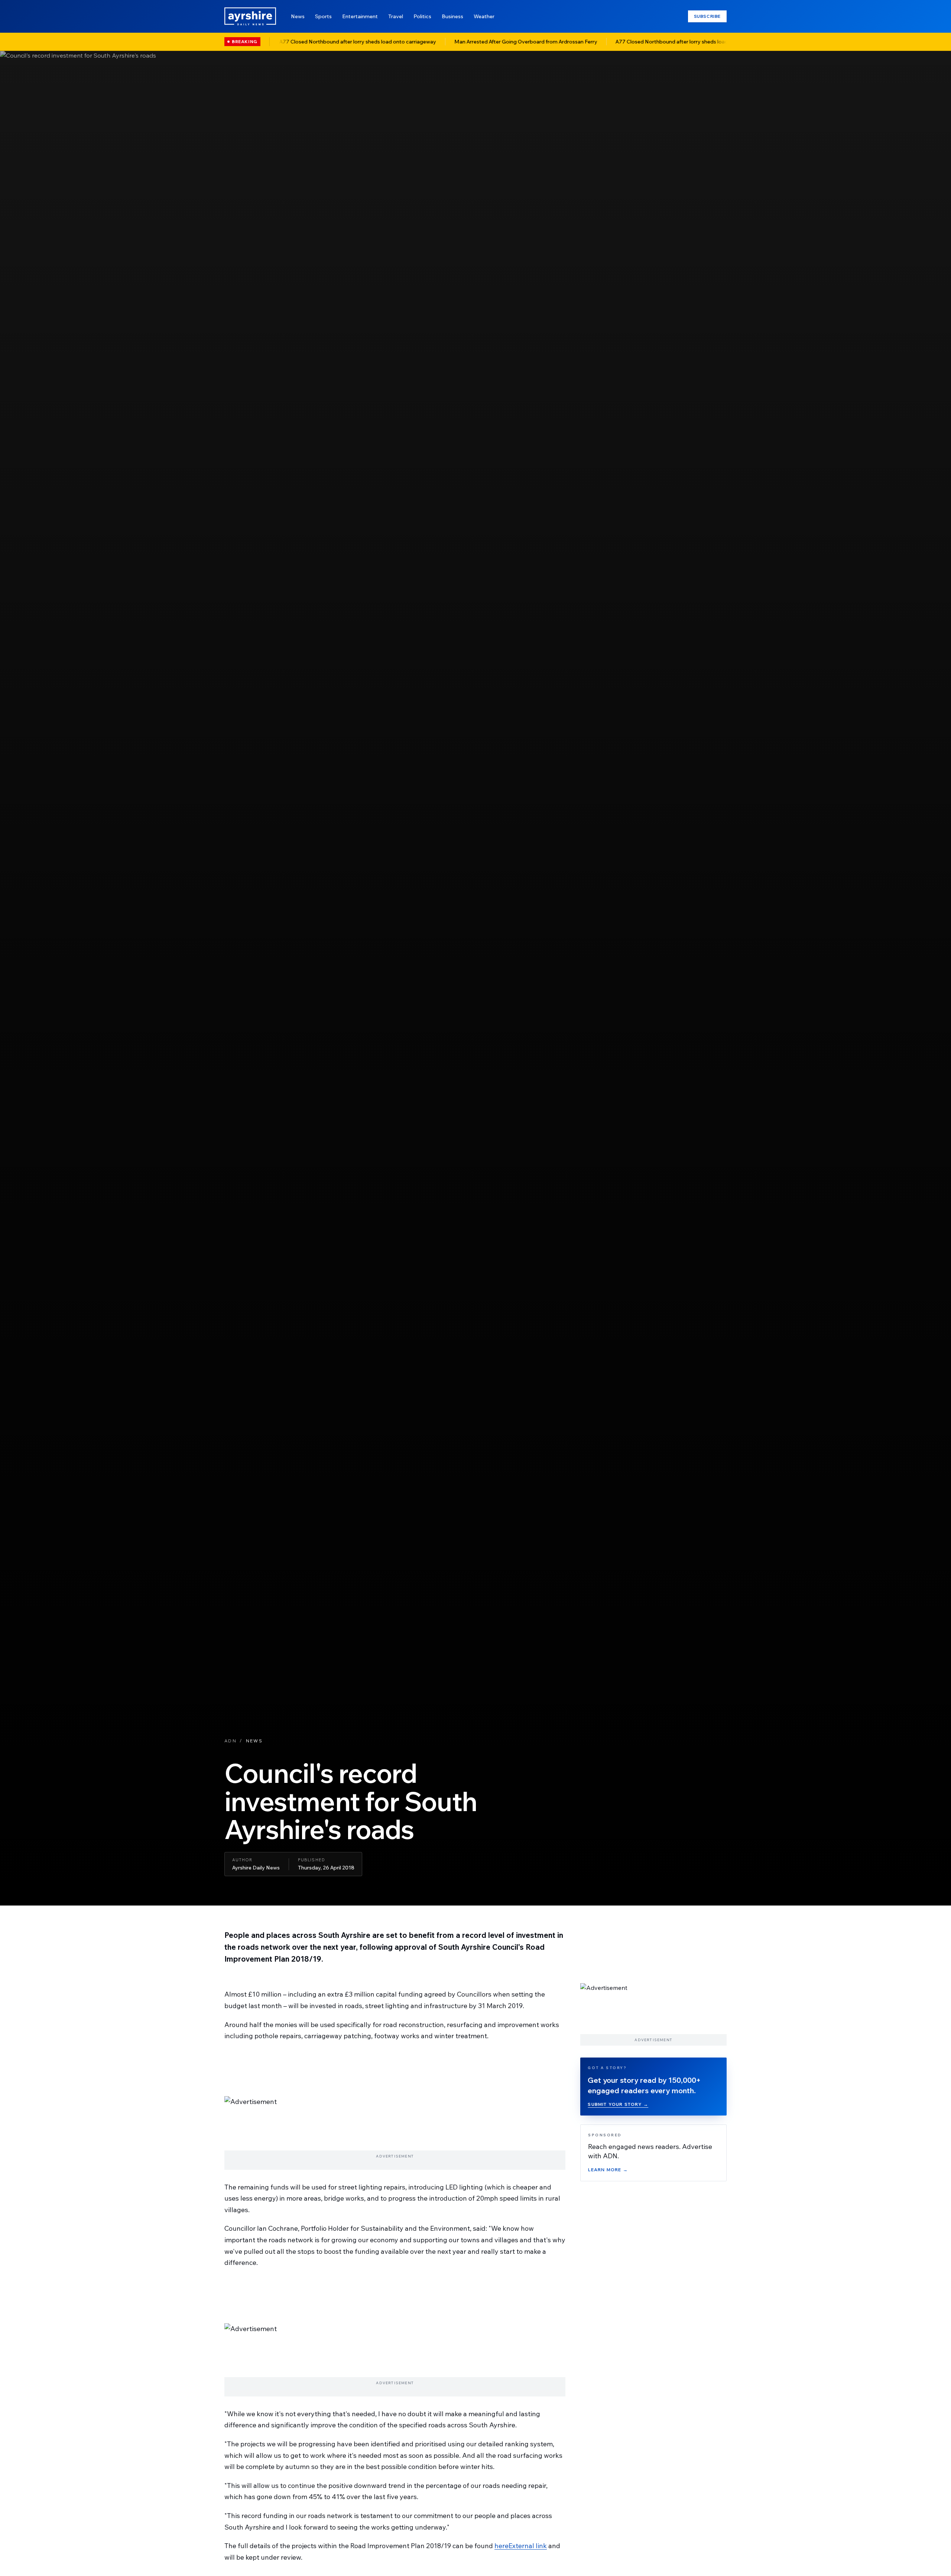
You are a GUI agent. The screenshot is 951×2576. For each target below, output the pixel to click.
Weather (484, 16)
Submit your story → (618, 2104)
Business (452, 16)
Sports (323, 16)
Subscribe (707, 16)
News (298, 16)
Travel (396, 16)
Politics (422, 16)
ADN (231, 1741)
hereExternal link (521, 2546)
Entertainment (360, 16)
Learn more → (608, 2170)
